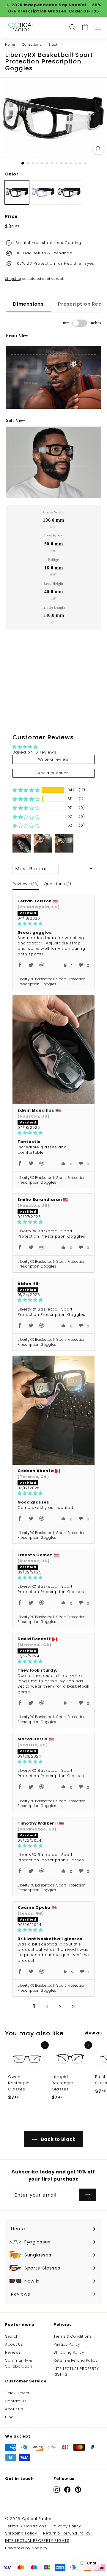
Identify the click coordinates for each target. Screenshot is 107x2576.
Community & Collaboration (19, 2363)
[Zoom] (98, 149)
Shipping (13, 279)
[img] (53, 924)
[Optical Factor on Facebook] (67, 2490)
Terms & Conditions (73, 2336)
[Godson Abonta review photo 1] (53, 1410)
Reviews (13, 2352)
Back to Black (58, 2139)
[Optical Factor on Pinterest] (78, 2490)
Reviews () (26, 884)
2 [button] (47, 2006)
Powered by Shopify (26, 2548)
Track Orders (17, 2393)
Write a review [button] (53, 759)
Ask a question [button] (53, 773)
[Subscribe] (88, 2195)
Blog (10, 2417)
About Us (14, 2344)
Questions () (57, 884)
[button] (26, 790)
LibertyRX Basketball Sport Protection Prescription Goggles (52, 981)
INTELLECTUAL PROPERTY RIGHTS (76, 2371)
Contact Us (16, 2401)
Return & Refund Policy (75, 2360)
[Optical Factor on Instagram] (57, 2490)
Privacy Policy (67, 2344)
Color (12, 174)
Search (12, 2336)
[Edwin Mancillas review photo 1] (53, 1050)
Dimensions (28, 304)
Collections (32, 44)
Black (53, 44)
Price (11, 216)
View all (93, 2033)
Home (10, 44)
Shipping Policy (69, 2352)
